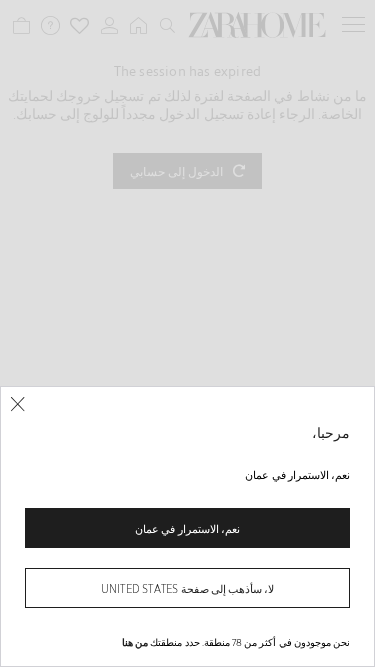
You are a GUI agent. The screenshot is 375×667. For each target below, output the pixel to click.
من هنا (135, 642)
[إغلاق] (17, 404)
